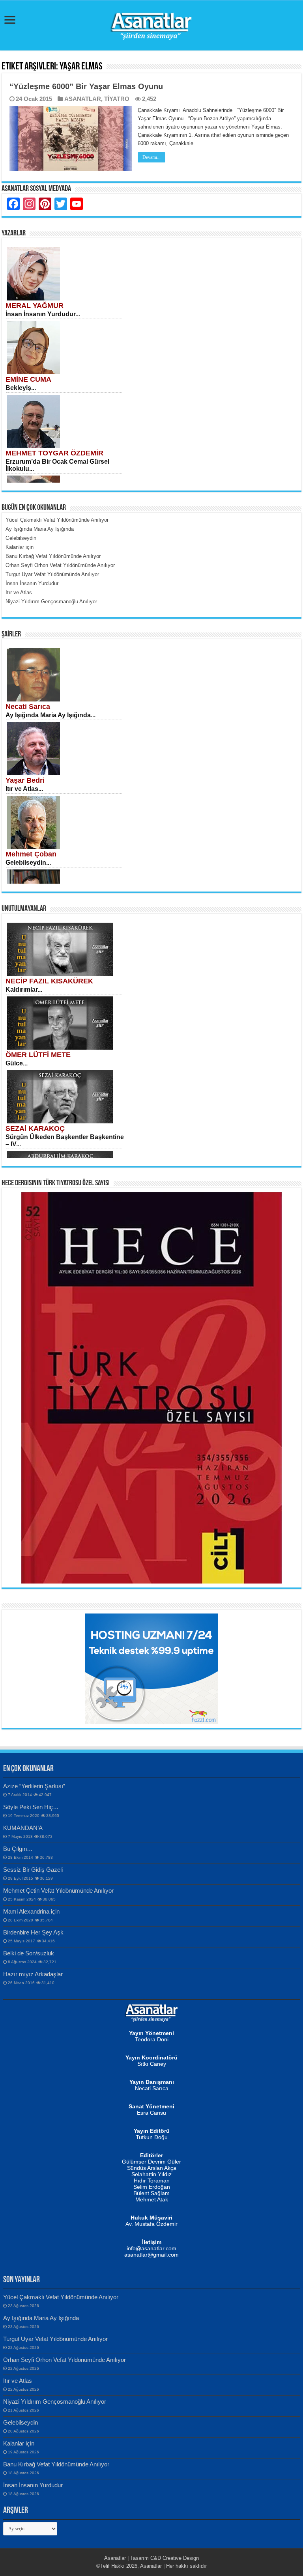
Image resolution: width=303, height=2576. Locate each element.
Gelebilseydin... (28, 863)
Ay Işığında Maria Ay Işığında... (50, 715)
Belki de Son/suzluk (29, 1953)
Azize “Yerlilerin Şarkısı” (34, 1786)
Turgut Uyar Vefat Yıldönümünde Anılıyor (55, 2339)
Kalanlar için (19, 2443)
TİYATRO (117, 99)
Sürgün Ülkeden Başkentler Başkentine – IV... (65, 1141)
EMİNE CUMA (28, 379)
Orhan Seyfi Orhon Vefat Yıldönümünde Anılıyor (65, 2360)
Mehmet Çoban (31, 854)
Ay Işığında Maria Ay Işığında (41, 2318)
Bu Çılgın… (18, 1849)
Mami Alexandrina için (31, 1911)
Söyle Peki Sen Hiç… (31, 1807)
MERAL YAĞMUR (35, 306)
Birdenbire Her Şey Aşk (33, 1932)
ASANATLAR (83, 99)
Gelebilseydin (21, 2422)
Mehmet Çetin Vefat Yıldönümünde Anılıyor (58, 1890)
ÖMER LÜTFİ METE (38, 1055)
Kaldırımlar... (24, 990)
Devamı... (151, 157)
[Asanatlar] (151, 24)
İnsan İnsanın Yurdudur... (43, 314)
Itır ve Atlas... (24, 789)
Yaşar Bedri (25, 780)
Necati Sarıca (28, 707)
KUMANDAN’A (23, 1828)
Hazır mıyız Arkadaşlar (33, 1974)
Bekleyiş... (21, 388)
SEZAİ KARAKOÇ (35, 1129)
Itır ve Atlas (18, 2381)
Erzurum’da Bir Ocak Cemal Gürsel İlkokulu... (57, 465)
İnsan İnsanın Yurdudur (33, 2485)
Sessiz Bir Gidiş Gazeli (33, 1870)
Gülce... (17, 1063)
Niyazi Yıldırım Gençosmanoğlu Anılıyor (55, 2402)
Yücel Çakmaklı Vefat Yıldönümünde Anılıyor (61, 2297)
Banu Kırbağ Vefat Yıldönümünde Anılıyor (56, 2464)
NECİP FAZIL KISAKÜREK (49, 981)
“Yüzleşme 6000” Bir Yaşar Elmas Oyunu (86, 86)
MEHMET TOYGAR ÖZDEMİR (54, 453)
